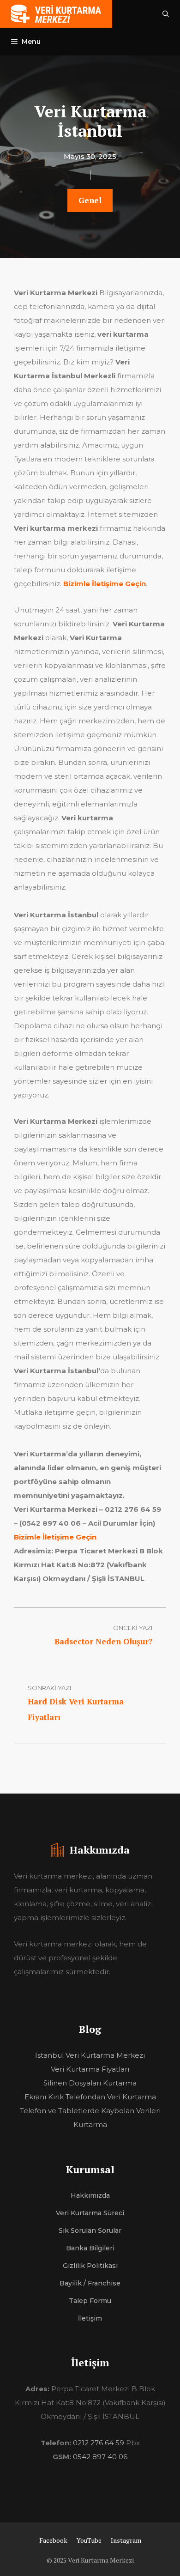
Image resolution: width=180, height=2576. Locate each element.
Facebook (53, 2540)
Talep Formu (90, 2301)
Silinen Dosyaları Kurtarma (90, 2083)
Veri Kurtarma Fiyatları (90, 2069)
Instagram (126, 2540)
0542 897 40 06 (100, 2457)
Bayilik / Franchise (90, 2283)
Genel (90, 200)
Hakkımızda (90, 2195)
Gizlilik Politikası (90, 2266)
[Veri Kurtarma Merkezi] (56, 14)
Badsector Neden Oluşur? (103, 1641)
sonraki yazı (49, 1688)
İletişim (90, 2318)
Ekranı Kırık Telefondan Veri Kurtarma (90, 2097)
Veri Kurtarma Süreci (90, 2213)
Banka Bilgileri (90, 2248)
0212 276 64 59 (99, 2443)
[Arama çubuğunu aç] (166, 14)
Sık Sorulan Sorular (90, 2231)
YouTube (89, 2540)
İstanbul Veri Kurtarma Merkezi (90, 2055)
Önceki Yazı (133, 1628)
